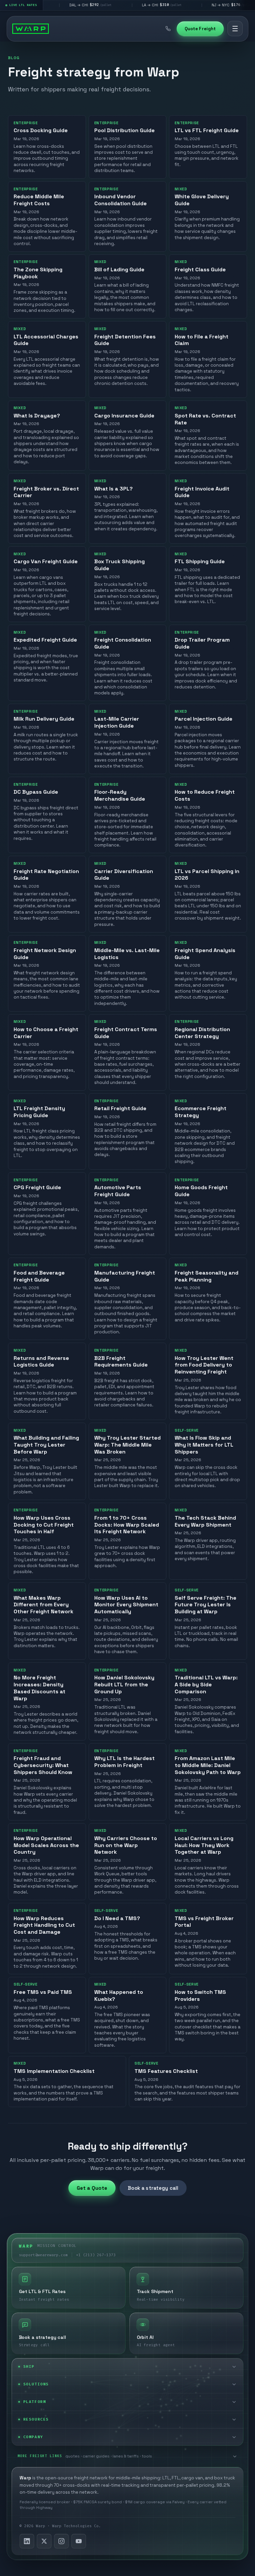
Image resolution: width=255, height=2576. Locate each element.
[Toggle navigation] (235, 29)
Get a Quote (92, 2188)
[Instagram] (61, 2541)
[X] (44, 2541)
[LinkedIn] (27, 2541)
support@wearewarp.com (43, 2255)
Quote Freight (200, 29)
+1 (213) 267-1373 (96, 2255)
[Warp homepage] (31, 29)
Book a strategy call (153, 2188)
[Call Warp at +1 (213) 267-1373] (168, 29)
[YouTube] (79, 2541)
